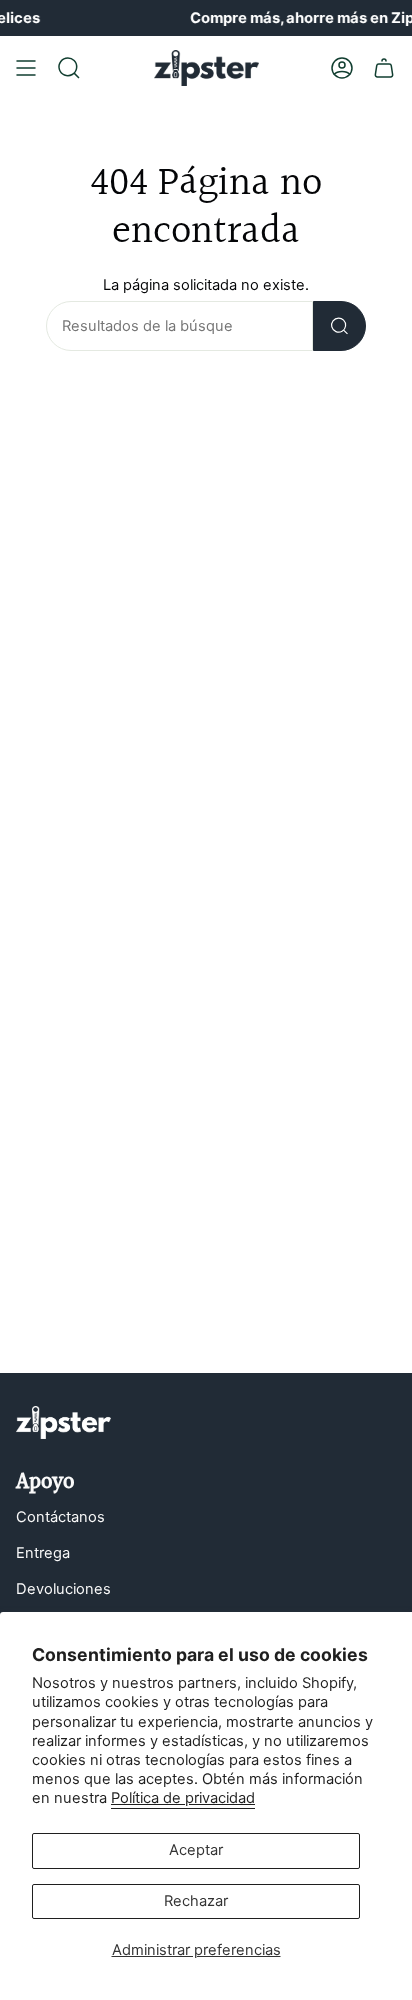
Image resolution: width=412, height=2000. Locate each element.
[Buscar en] (339, 326)
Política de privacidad (183, 1798)
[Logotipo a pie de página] (63, 1422)
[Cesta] (384, 68)
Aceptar (196, 1850)
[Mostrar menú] (26, 68)
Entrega (43, 1553)
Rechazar (196, 1901)
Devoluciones (63, 1589)
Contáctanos (60, 1517)
